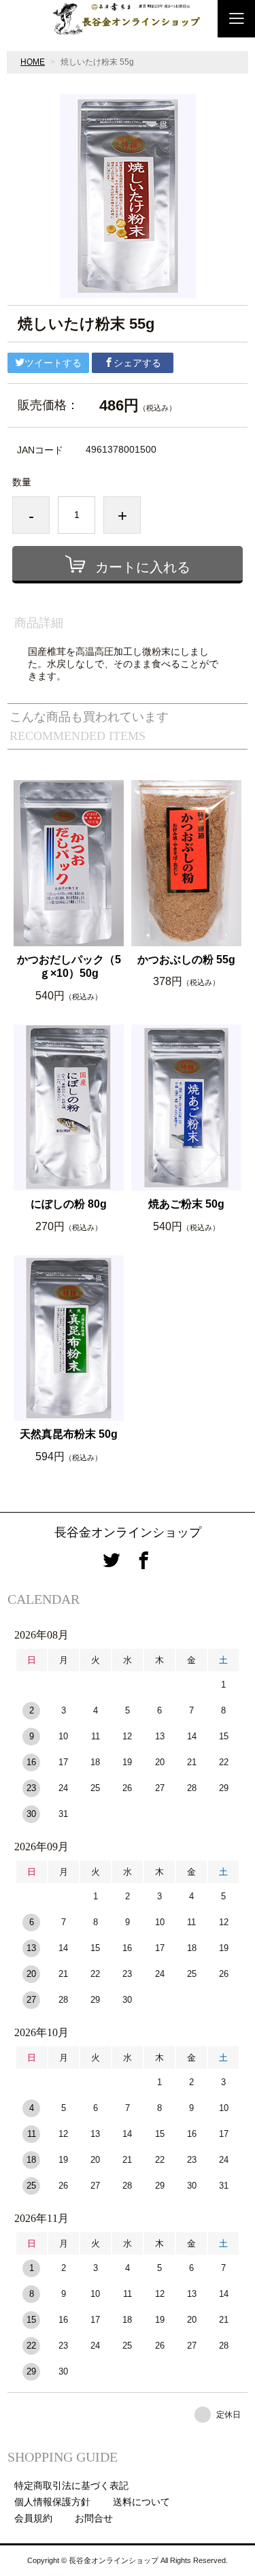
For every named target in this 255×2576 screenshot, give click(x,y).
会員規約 (33, 2518)
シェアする (137, 363)
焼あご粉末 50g (186, 1204)
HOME (33, 62)
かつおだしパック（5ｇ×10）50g (69, 967)
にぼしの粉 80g (69, 1204)
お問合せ (94, 2518)
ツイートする (53, 363)
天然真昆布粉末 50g (69, 1434)
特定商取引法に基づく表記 (71, 2485)
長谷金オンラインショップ (128, 1532)
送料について (141, 2502)
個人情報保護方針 (52, 2502)
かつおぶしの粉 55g (186, 960)
